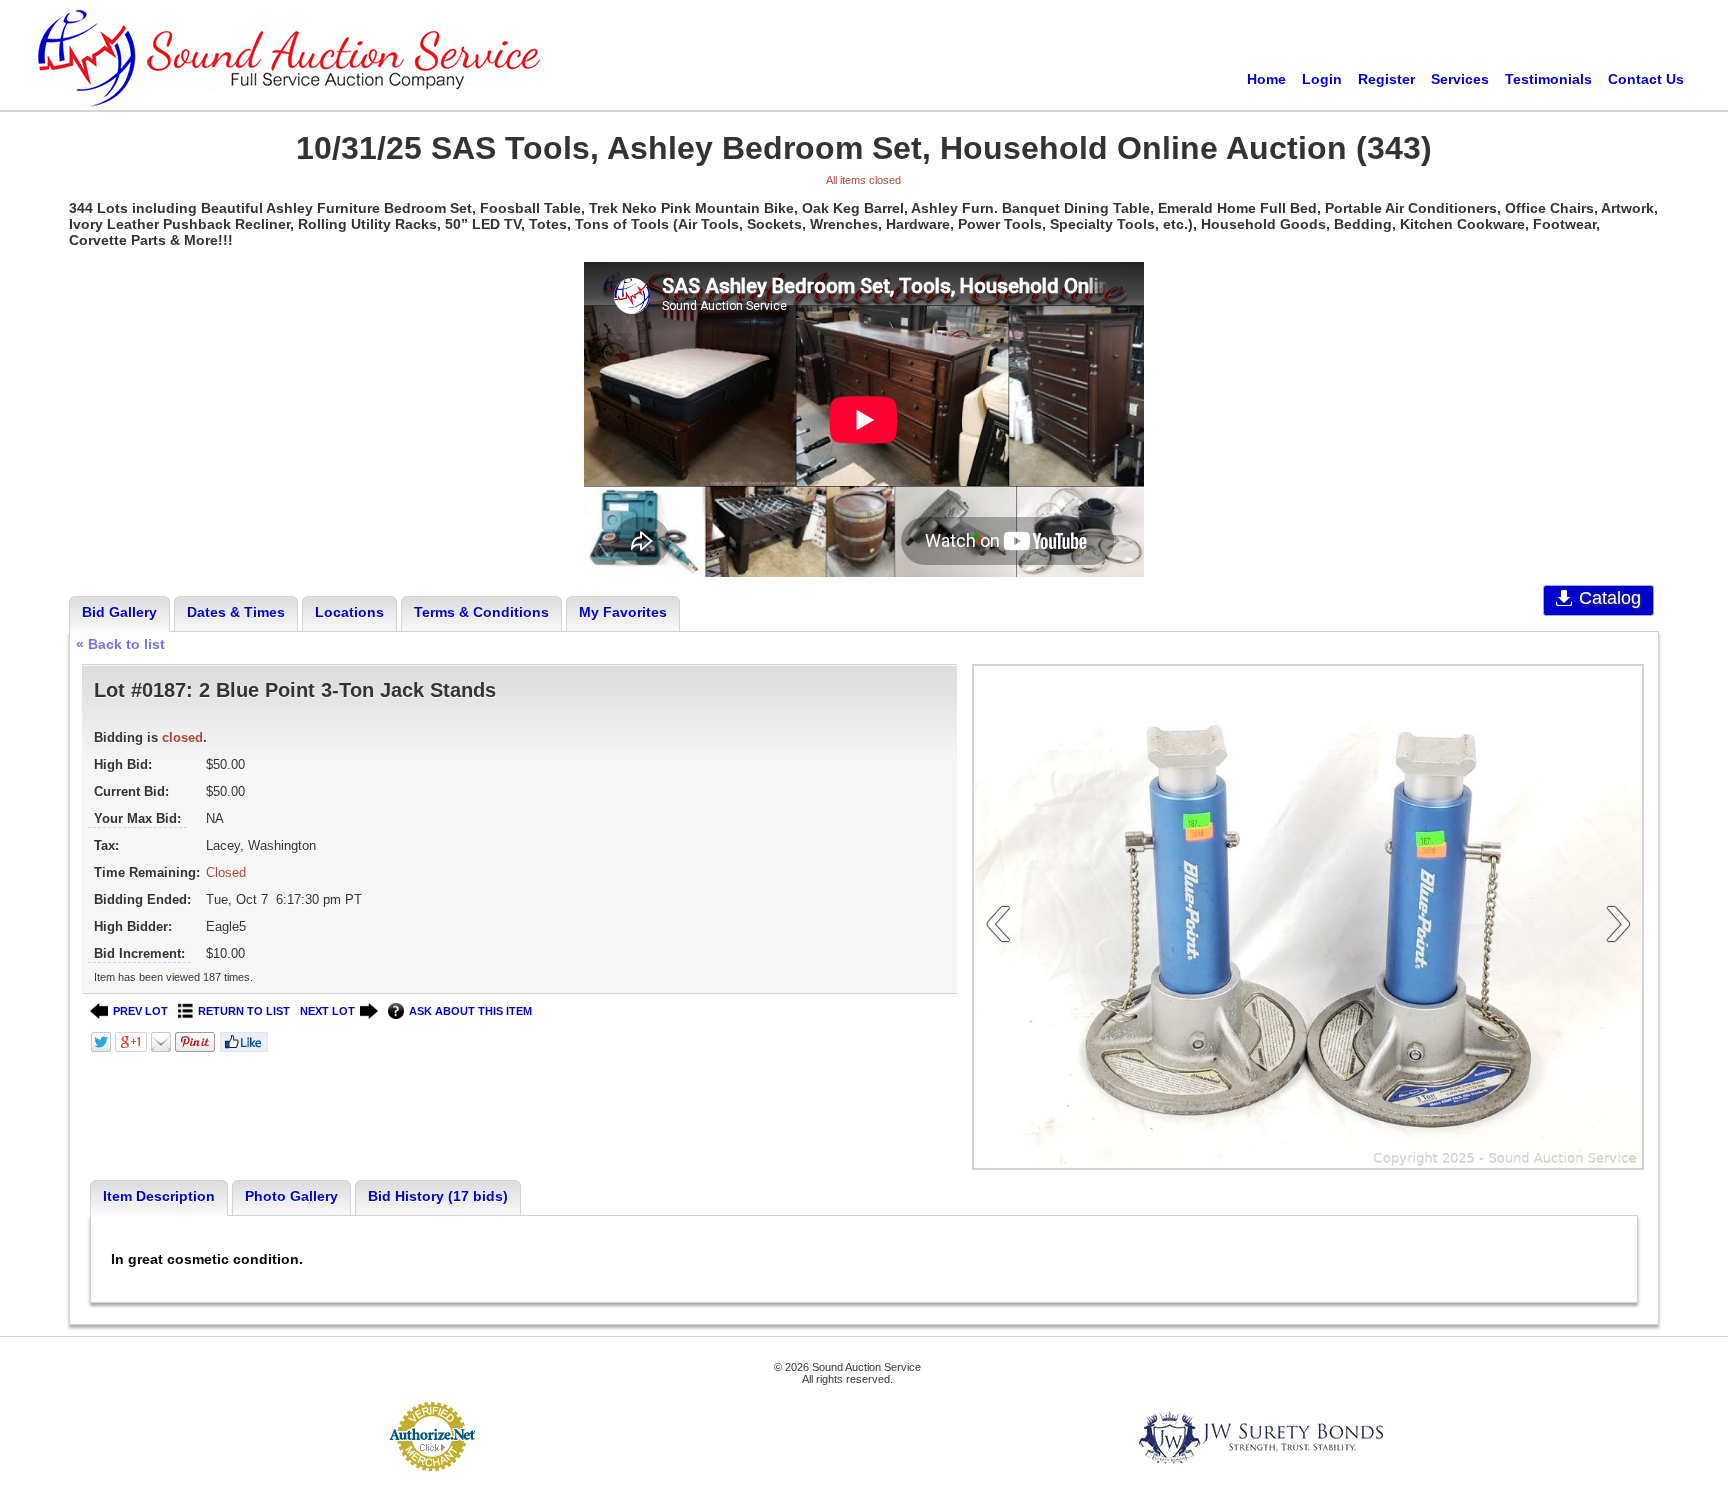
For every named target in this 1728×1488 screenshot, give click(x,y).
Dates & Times (236, 612)
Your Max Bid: (137, 818)
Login (1322, 79)
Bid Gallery (119, 612)
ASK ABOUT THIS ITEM (470, 1011)
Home (1266, 79)
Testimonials (1548, 79)
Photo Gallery (291, 1196)
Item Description (159, 1196)
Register (1386, 79)
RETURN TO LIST (244, 1011)
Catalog (1610, 598)
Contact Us (1646, 79)
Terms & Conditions (481, 612)
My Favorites (623, 612)
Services (1460, 79)
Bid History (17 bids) (438, 1196)
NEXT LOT (327, 1011)
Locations (349, 612)
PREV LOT (140, 1011)
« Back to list (120, 644)
